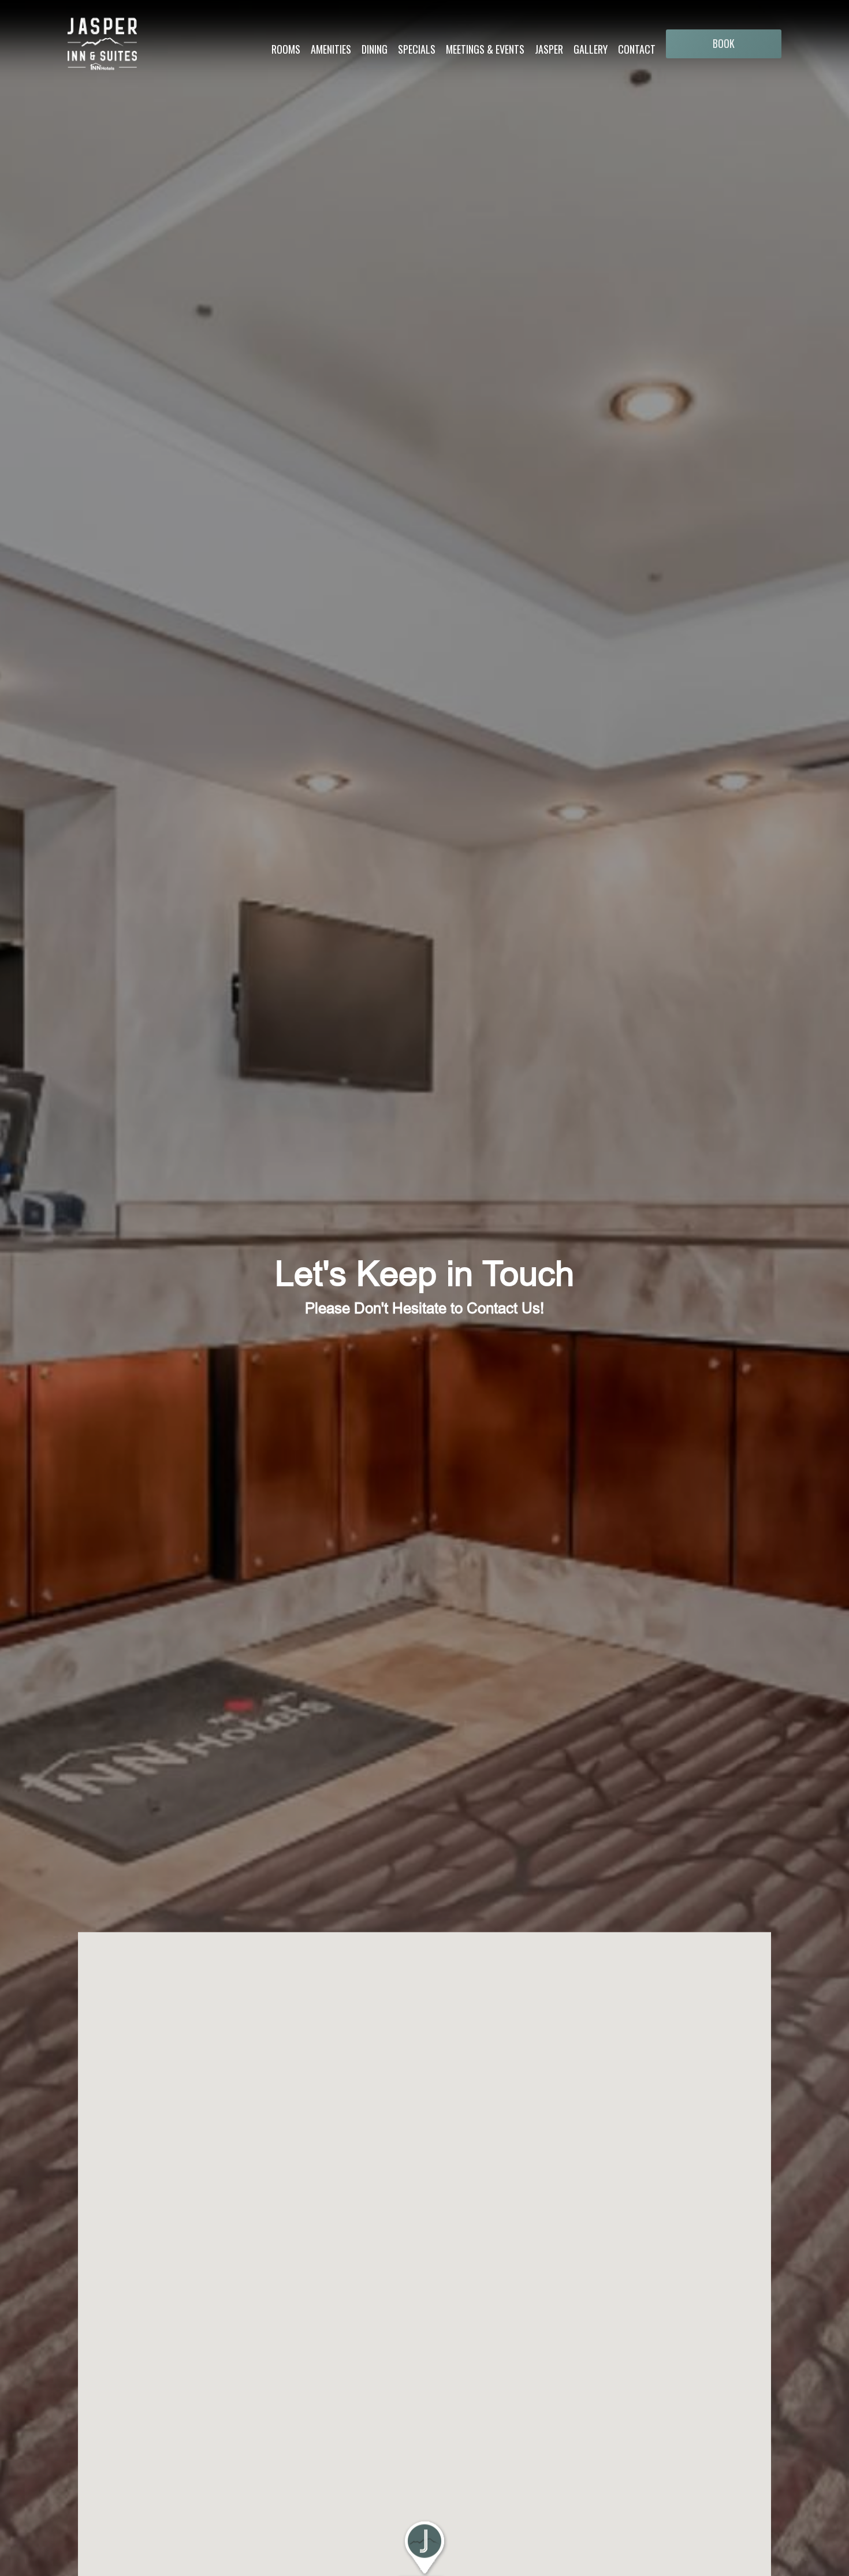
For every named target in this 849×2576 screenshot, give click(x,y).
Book (724, 43)
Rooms (286, 49)
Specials (417, 49)
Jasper (549, 49)
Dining (375, 49)
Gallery (591, 49)
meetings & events (485, 49)
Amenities (331, 49)
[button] (425, 2547)
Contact (637, 49)
